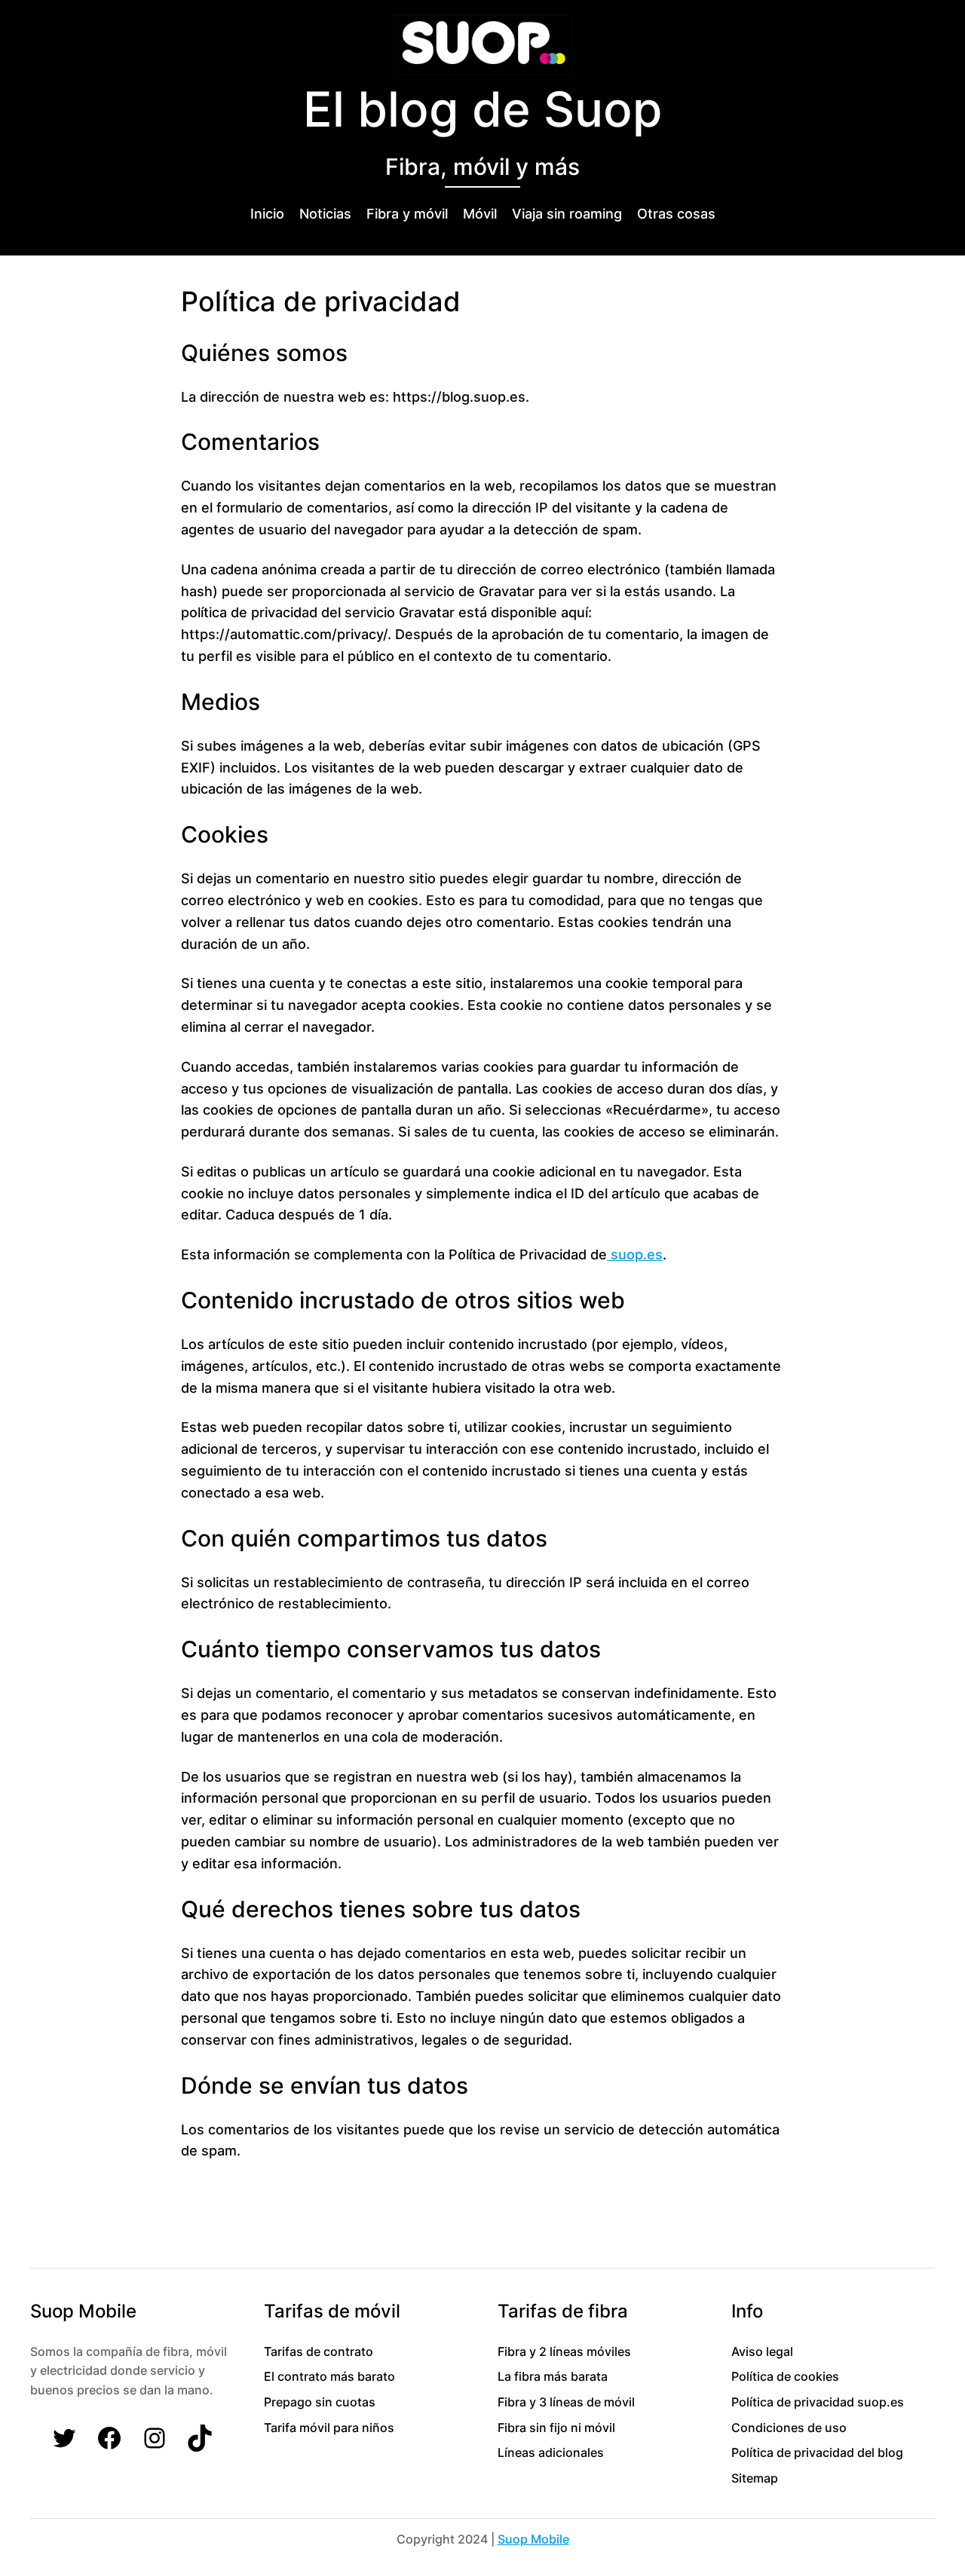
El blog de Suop (483, 109)
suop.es (635, 1254)
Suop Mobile (533, 2539)
